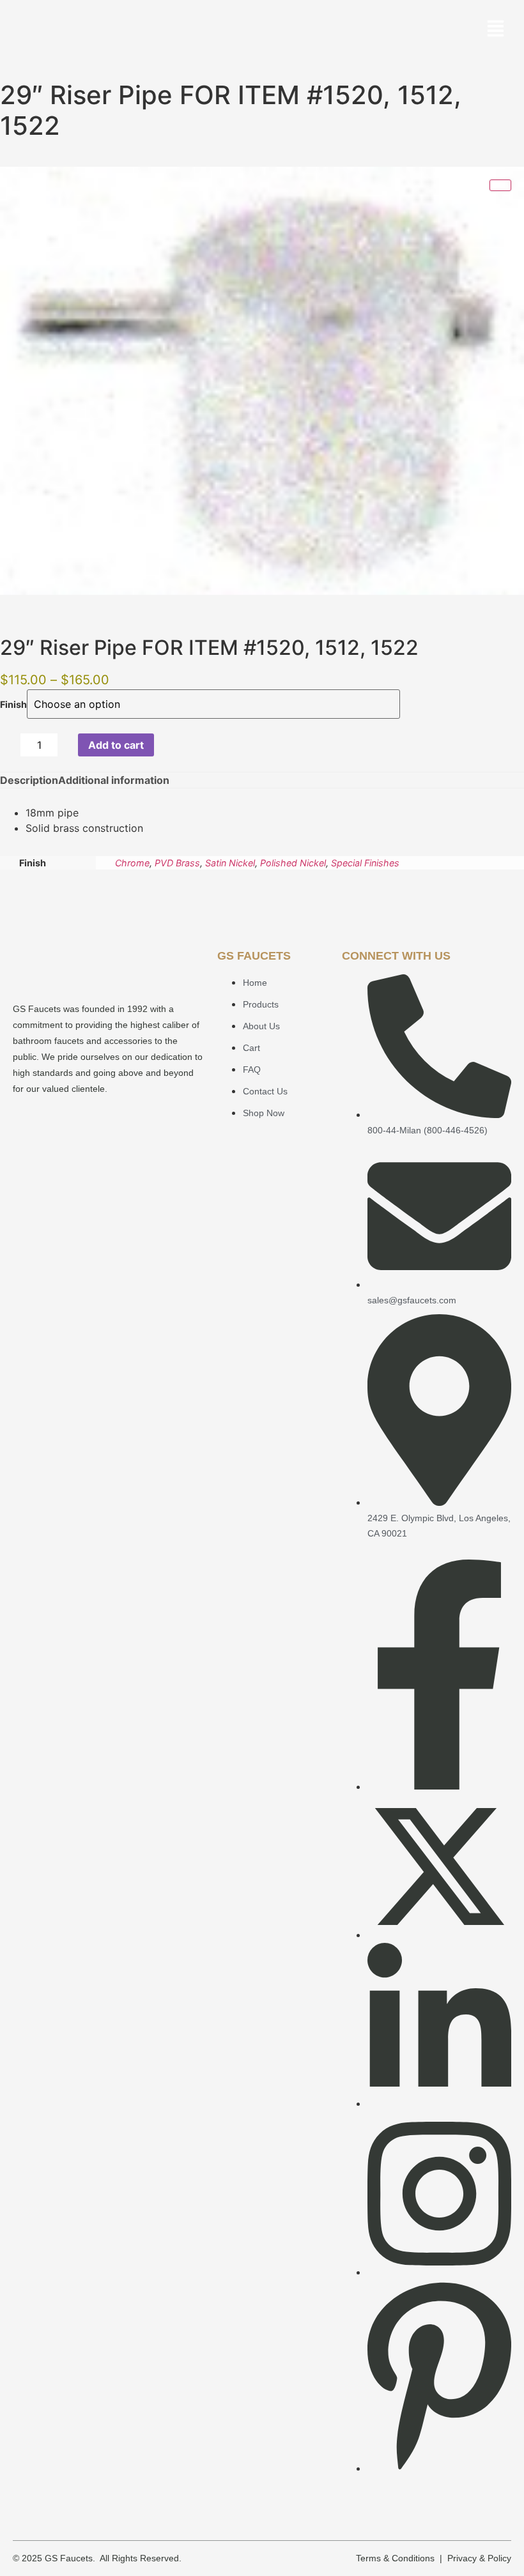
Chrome (132, 863)
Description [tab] (29, 780)
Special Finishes (365, 863)
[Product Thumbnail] (500, 185)
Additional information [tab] (114, 780)
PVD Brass (177, 863)
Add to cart (116, 745)
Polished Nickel (293, 863)
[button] (496, 30)
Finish (13, 705)
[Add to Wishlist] (168, 745)
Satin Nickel (230, 863)
